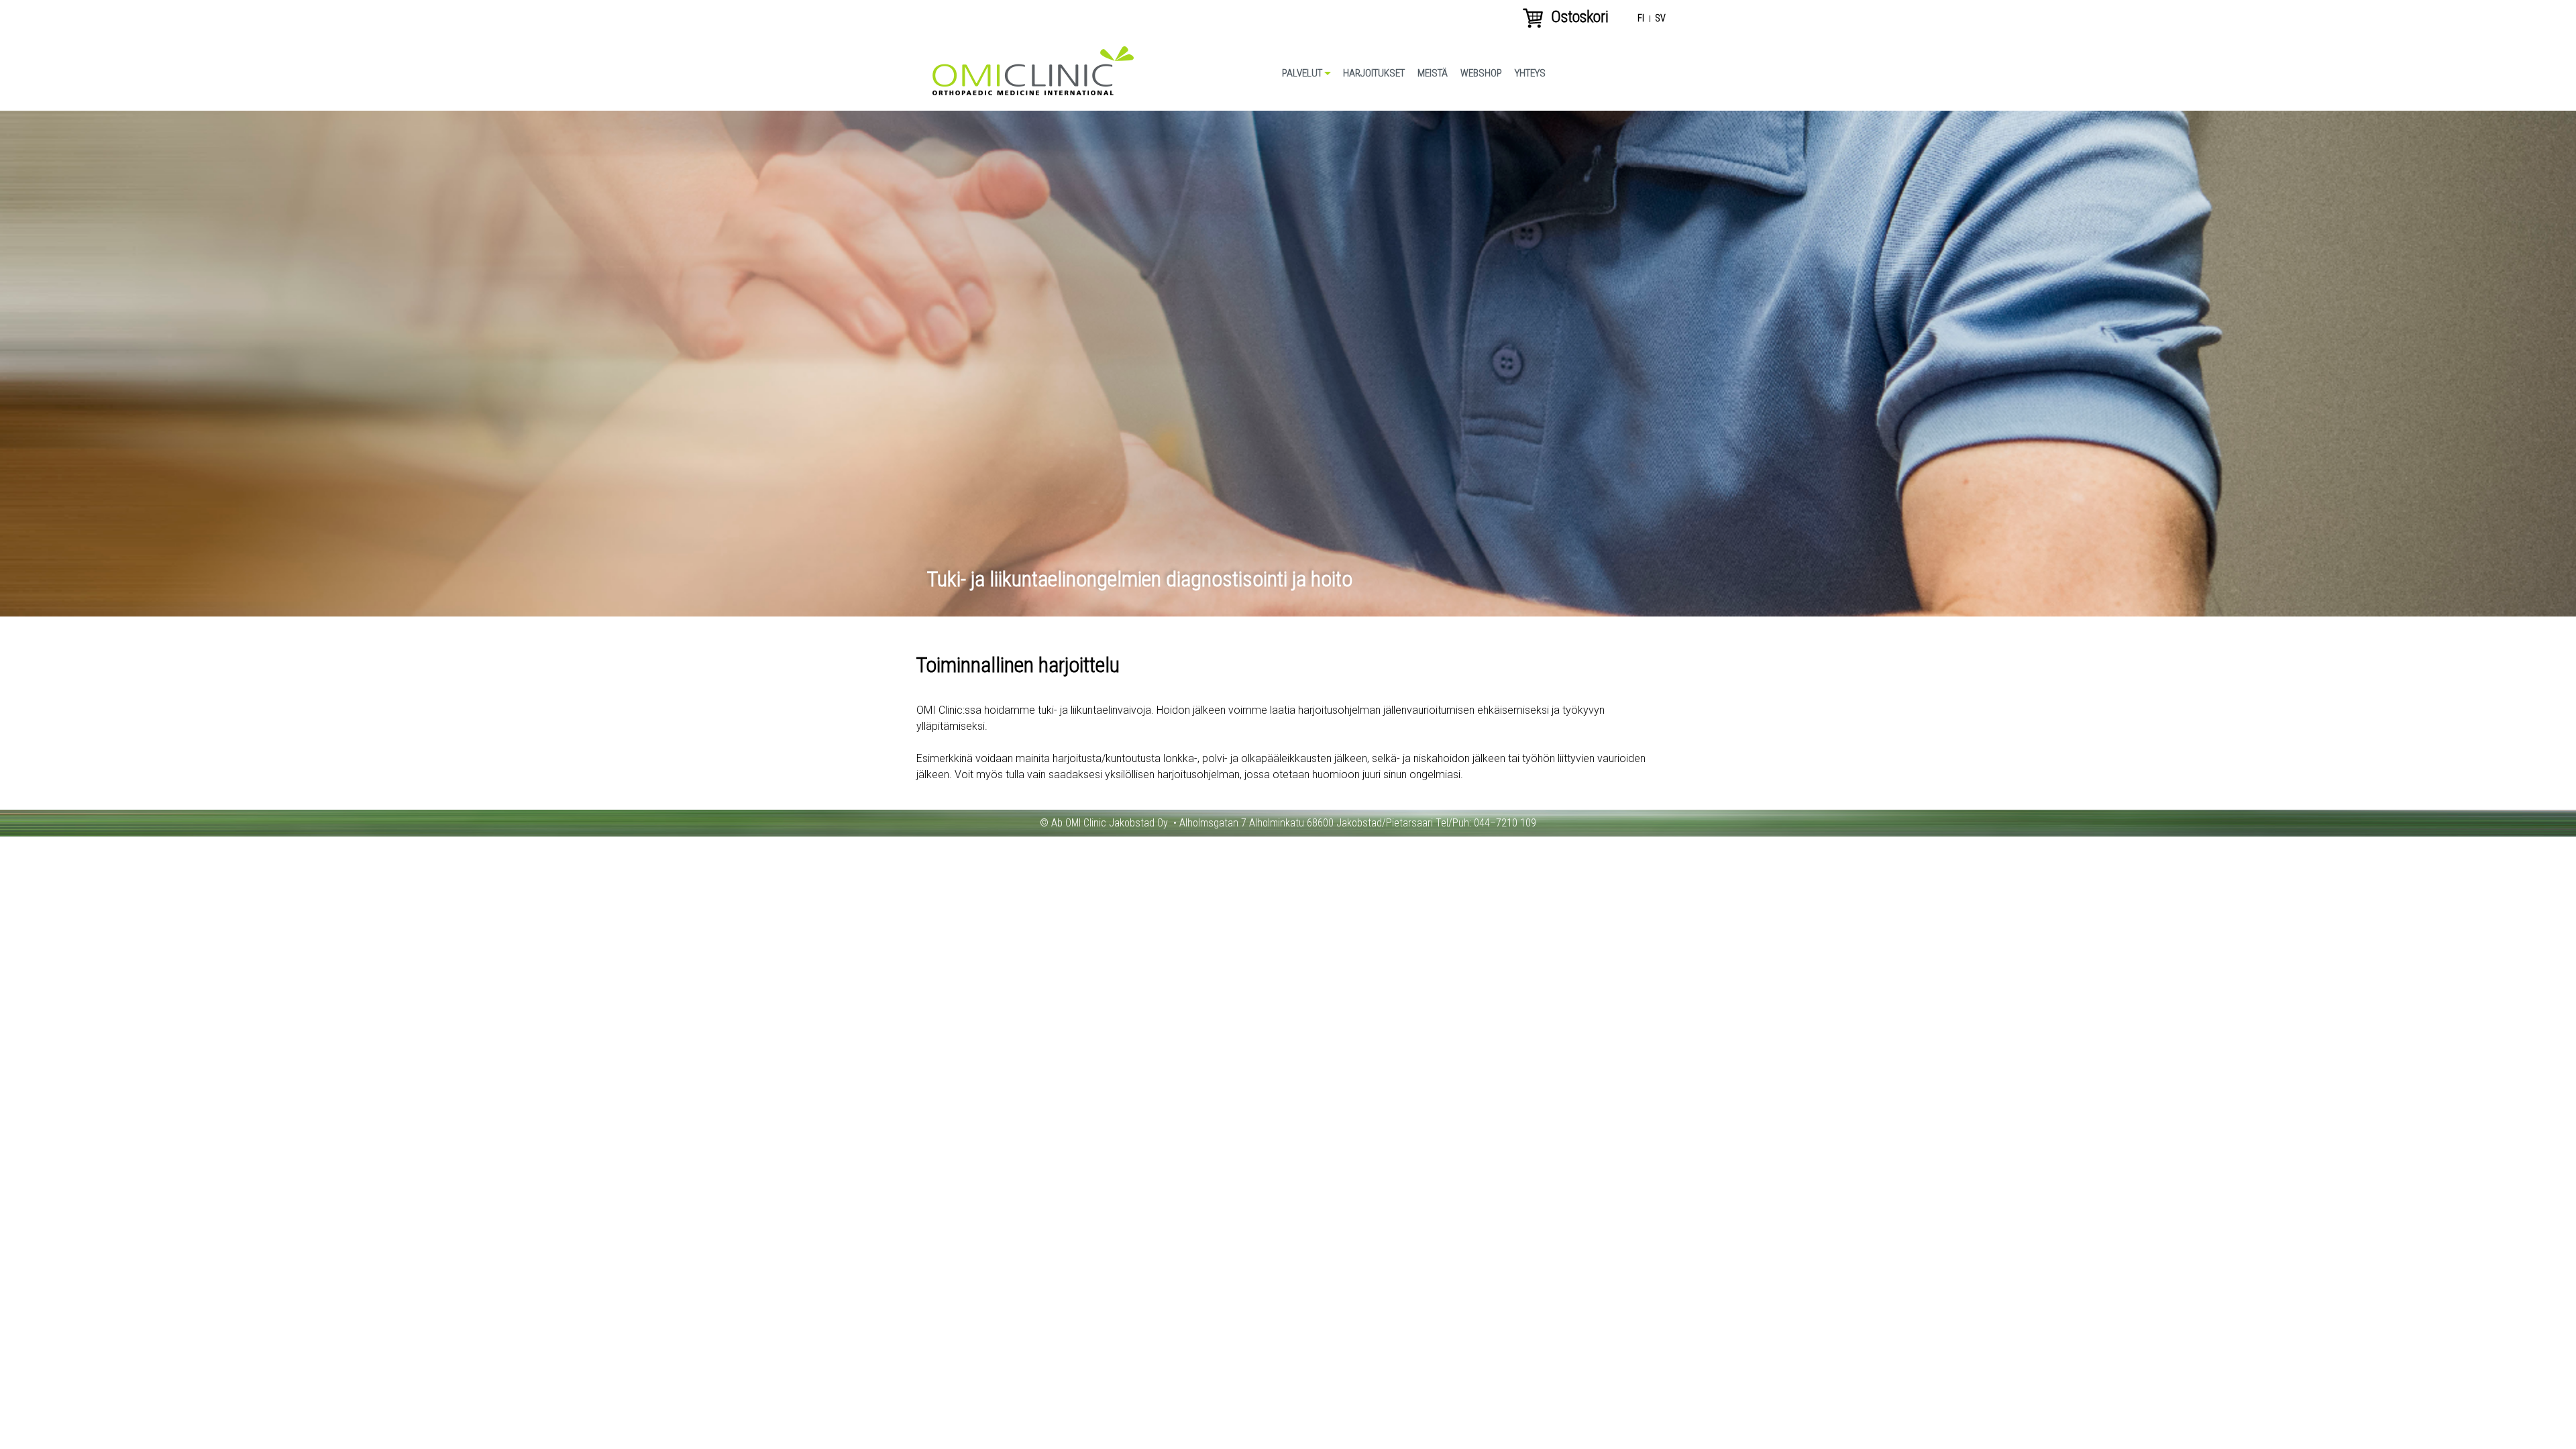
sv (1660, 19)
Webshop (1481, 73)
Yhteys (1530, 73)
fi (1641, 19)
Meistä (1433, 73)
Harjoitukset (1374, 73)
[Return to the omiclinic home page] (1033, 92)
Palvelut (1302, 73)
